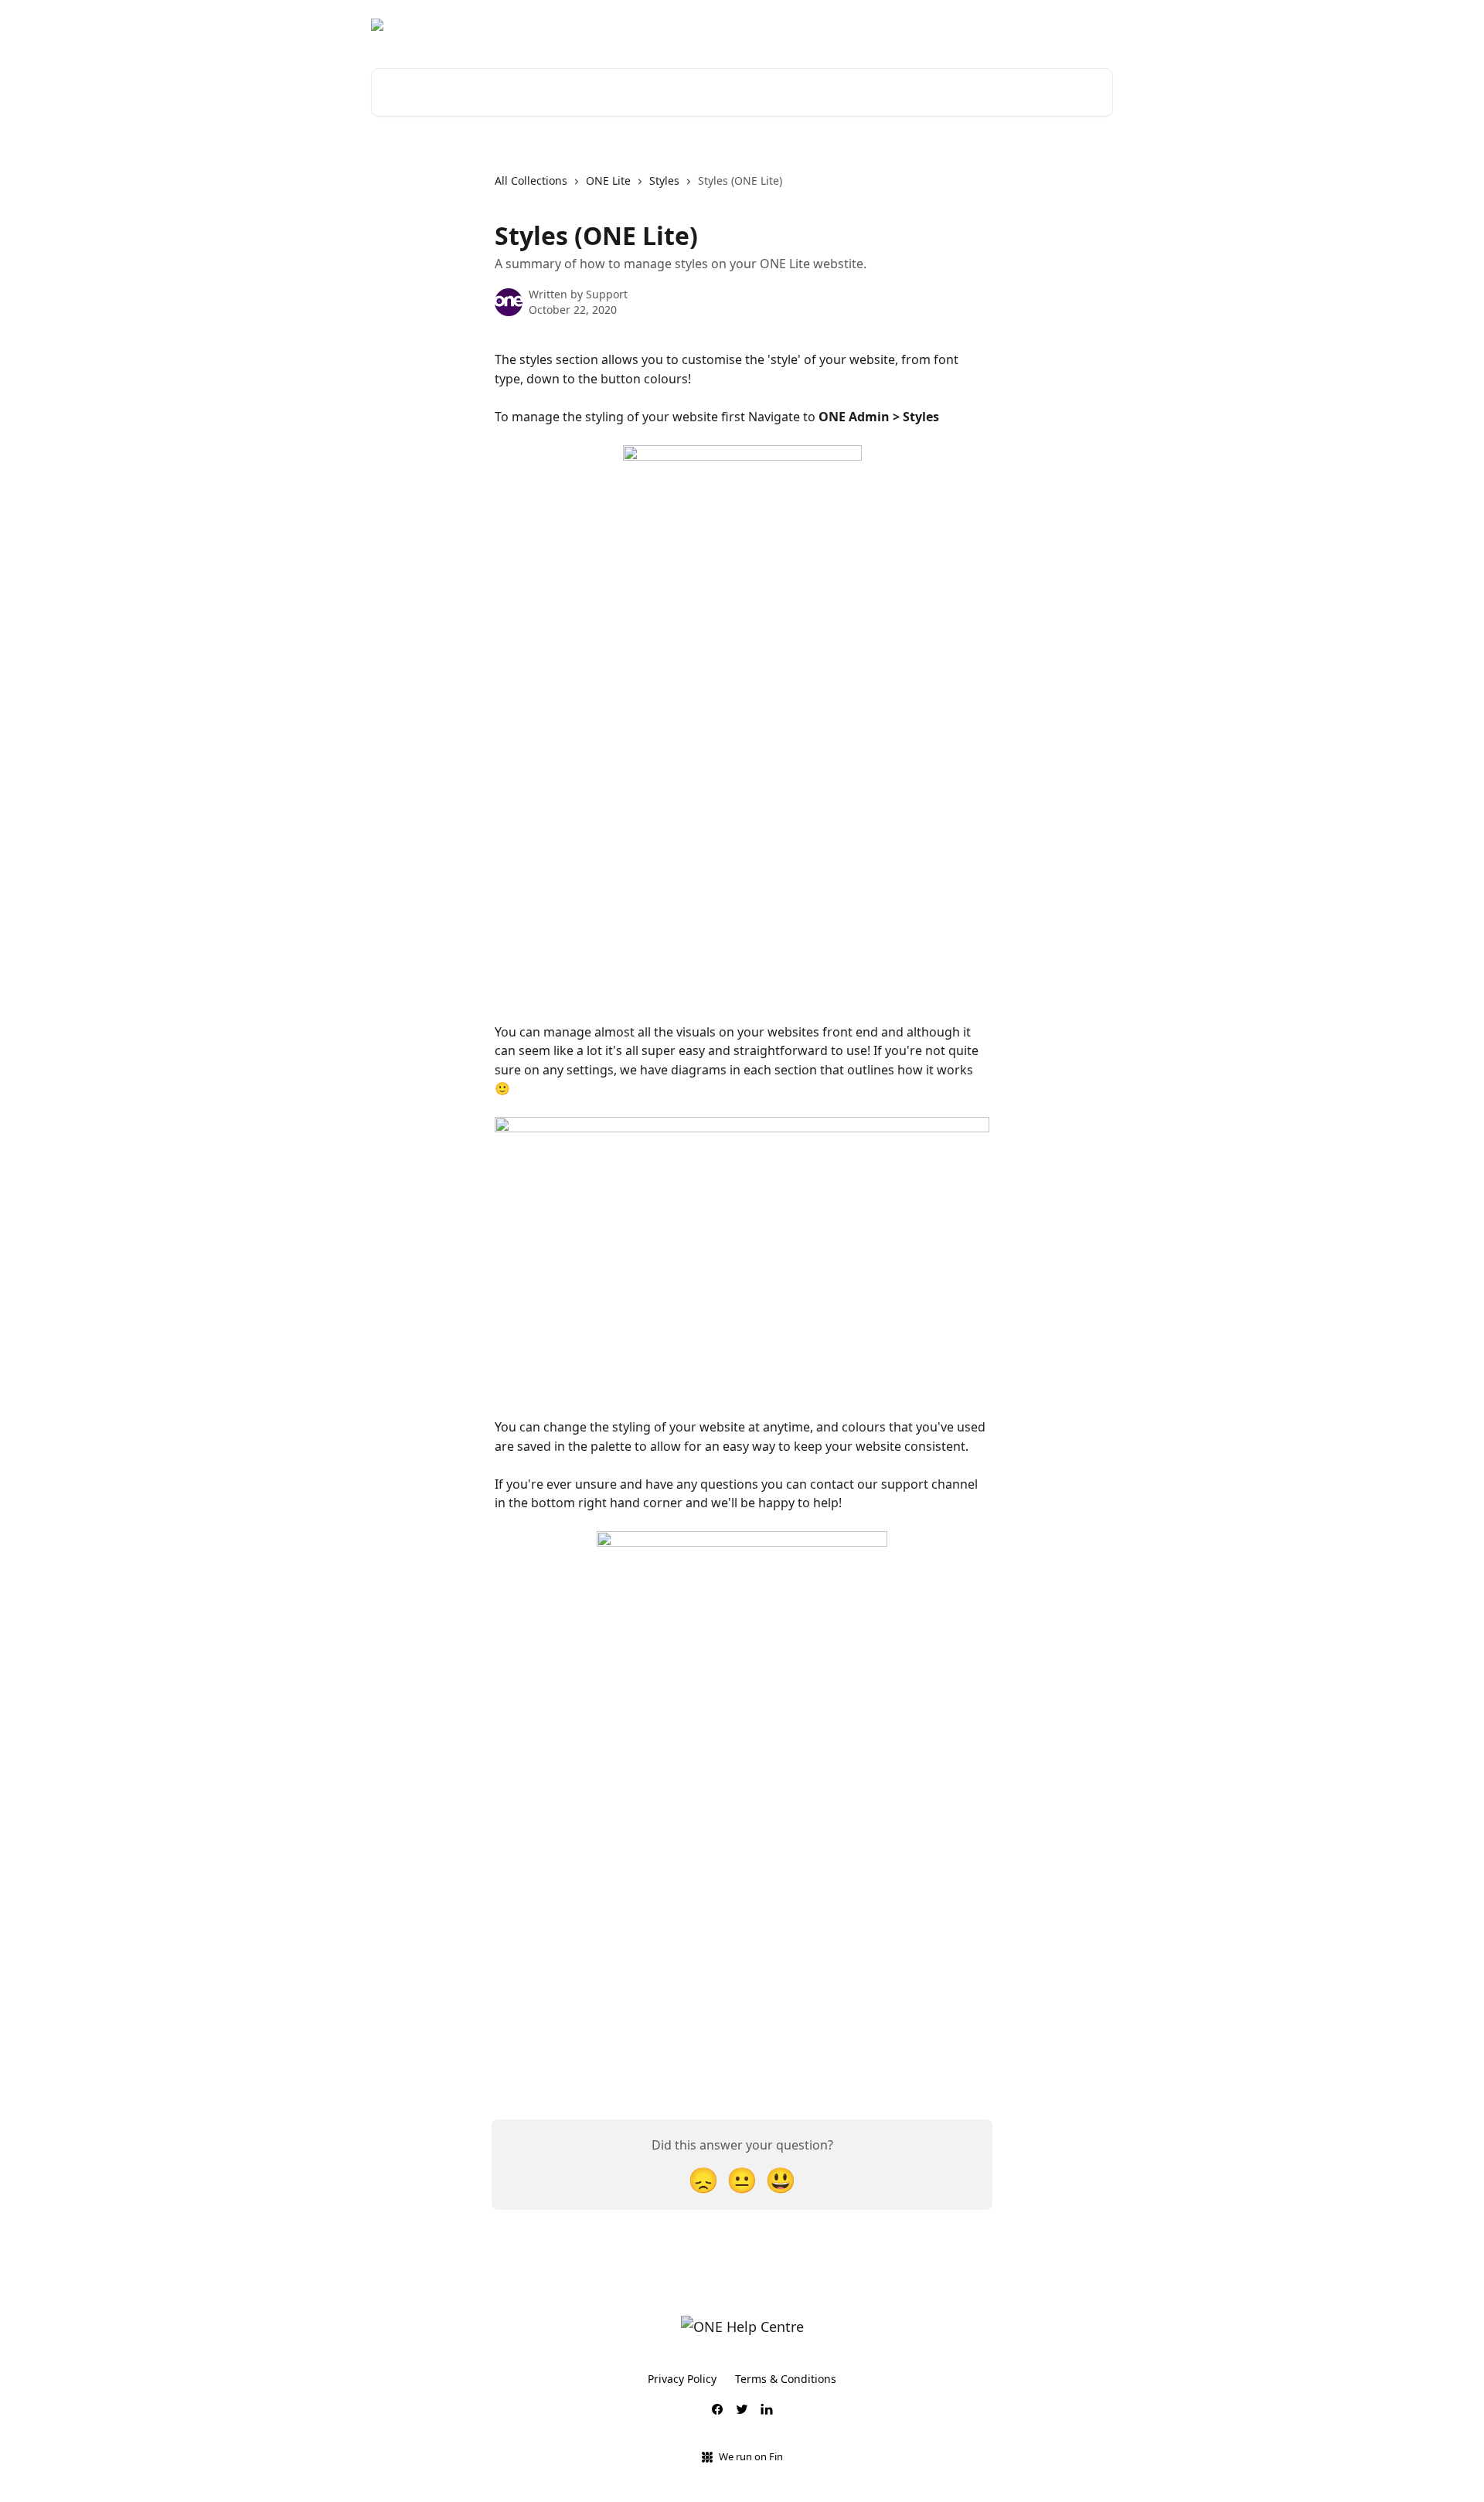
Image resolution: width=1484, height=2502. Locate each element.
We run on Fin (751, 2456)
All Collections (531, 180)
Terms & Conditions (786, 2379)
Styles (664, 180)
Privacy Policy (682, 2379)
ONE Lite (608, 180)
